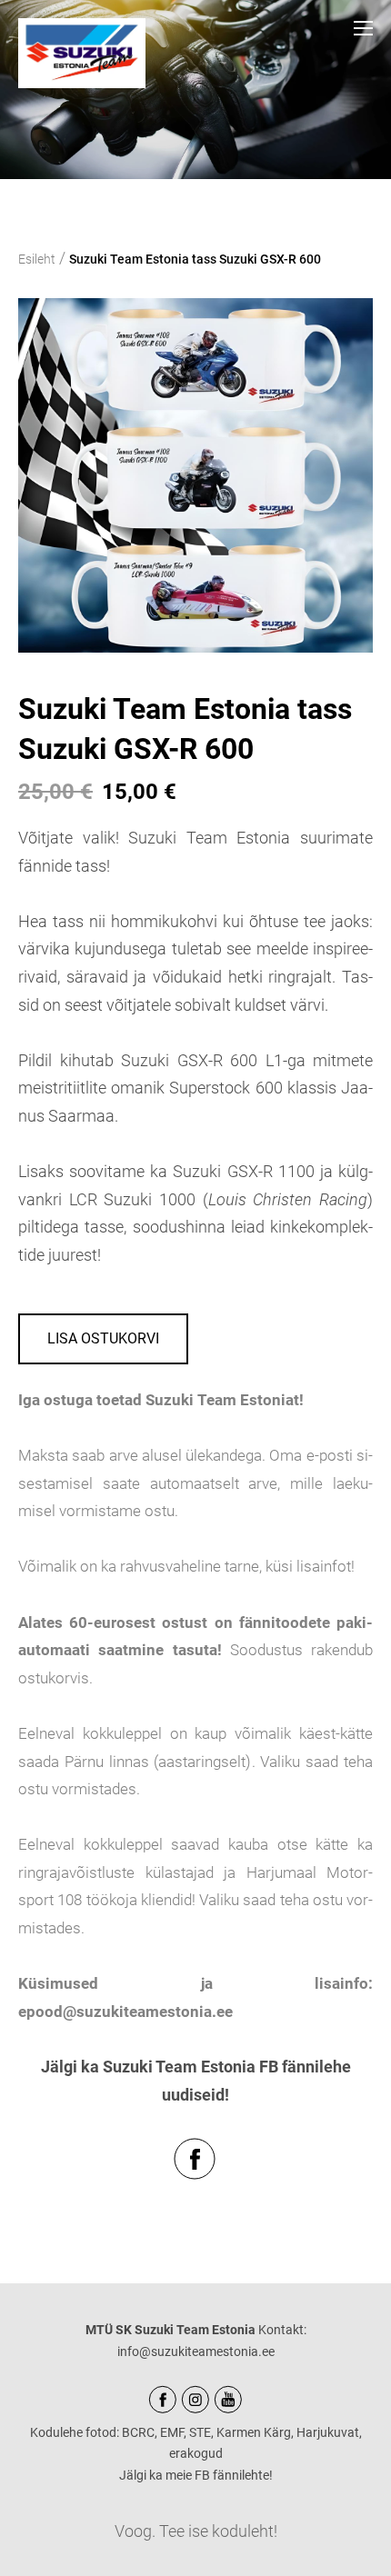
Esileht (37, 259)
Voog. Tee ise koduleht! (196, 2531)
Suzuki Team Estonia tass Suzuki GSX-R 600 (195, 259)
